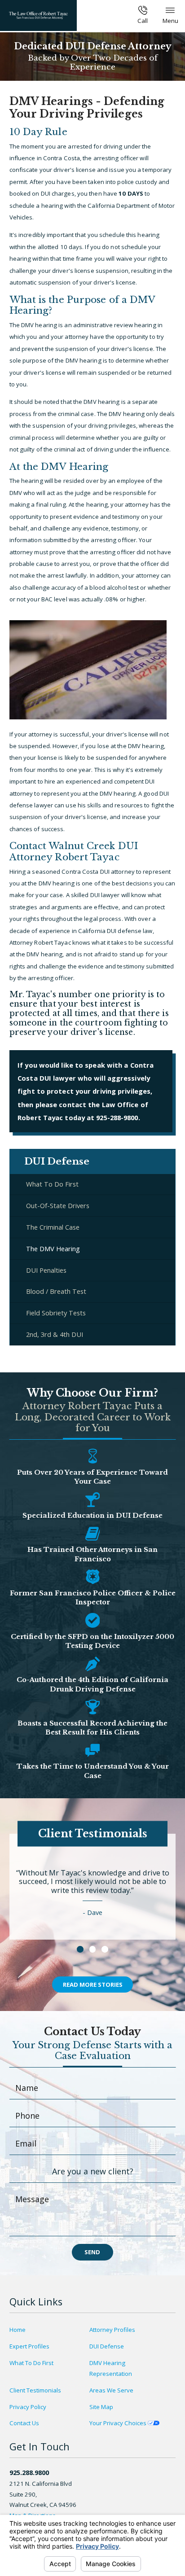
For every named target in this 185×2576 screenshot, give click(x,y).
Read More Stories (93, 1985)
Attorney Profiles (112, 2330)
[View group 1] (80, 1949)
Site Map (101, 2407)
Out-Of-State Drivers (58, 1205)
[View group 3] (105, 1949)
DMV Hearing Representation (111, 2368)
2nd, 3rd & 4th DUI (55, 1334)
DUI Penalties (46, 1270)
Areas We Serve (111, 2390)
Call (143, 21)
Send (92, 2252)
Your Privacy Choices (119, 2423)
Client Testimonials (35, 2390)
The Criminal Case (53, 1227)
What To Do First (52, 1184)
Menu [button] (170, 21)
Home (18, 2330)
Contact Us (24, 2423)
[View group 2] (93, 1949)
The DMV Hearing (53, 1249)
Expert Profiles (29, 2346)
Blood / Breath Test (56, 1291)
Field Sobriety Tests (56, 1313)
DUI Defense (107, 2346)
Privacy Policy (28, 2407)
